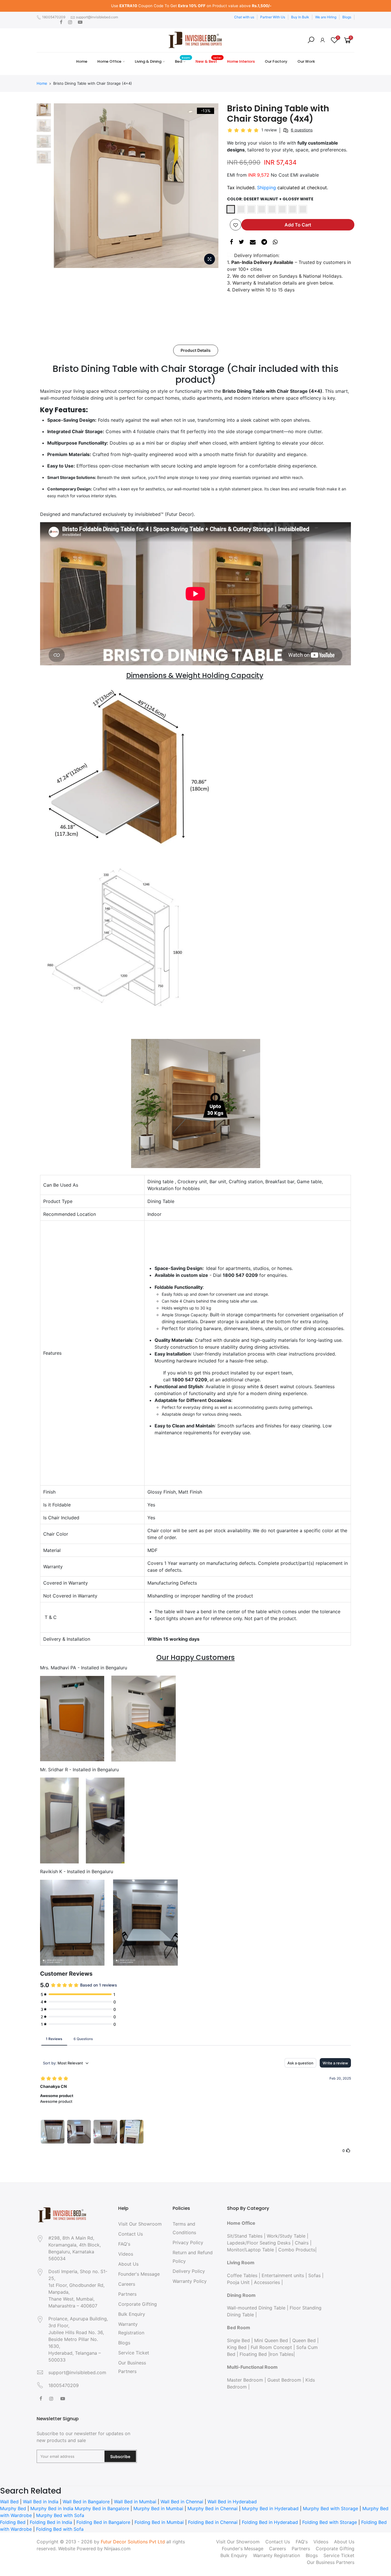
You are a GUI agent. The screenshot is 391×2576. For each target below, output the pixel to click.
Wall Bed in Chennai (182, 2502)
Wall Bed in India (41, 2502)
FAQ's (124, 2244)
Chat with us (244, 17)
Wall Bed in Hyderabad (232, 2502)
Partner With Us (273, 17)
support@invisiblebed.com (97, 17)
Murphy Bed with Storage (330, 2508)
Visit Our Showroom (140, 2224)
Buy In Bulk (300, 17)
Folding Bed (13, 2522)
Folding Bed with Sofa (60, 2529)
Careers (127, 2284)
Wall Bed (9, 2502)
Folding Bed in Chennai (213, 2522)
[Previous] (64, 186)
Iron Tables (282, 2354)
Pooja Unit (238, 2282)
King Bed (237, 2347)
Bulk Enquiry (132, 2314)
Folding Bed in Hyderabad (270, 2522)
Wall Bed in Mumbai (135, 2502)
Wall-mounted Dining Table (256, 2308)
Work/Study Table (286, 2236)
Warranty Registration (277, 2555)
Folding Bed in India (51, 2522)
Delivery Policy (189, 2271)
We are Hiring (326, 17)
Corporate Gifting (138, 2304)
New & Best (209, 60)
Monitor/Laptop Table (250, 2250)
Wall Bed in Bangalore (86, 2502)
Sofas (314, 2275)
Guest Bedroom (284, 2380)
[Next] (208, 186)
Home (82, 61)
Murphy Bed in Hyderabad (270, 2508)
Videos (126, 2254)
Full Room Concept (271, 2347)
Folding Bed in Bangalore (103, 2522)
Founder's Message (139, 2274)
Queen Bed (304, 2340)
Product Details (196, 350)
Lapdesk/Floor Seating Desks (259, 2243)
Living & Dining (148, 61)
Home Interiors (241, 61)
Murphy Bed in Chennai (213, 2508)
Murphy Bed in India (52, 2508)
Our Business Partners (331, 2562)
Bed (182, 60)
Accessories (267, 2282)
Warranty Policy (190, 2281)
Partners (127, 2294)
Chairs (302, 2243)
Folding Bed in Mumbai (159, 2522)
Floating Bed (253, 2354)
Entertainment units (283, 2275)
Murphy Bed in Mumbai (158, 2508)
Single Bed (238, 2340)
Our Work (306, 61)
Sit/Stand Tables (245, 2236)
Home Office (109, 61)
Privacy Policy (188, 2242)
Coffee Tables (242, 2275)
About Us (128, 2264)
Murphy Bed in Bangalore (102, 2508)
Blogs (347, 17)
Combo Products (297, 2250)
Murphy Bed (13, 2508)
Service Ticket (134, 2353)
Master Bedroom (245, 2380)
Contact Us (131, 2234)
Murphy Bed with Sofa (60, 2515)
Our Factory (276, 61)
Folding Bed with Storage (330, 2522)
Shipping (266, 188)
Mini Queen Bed (271, 2340)
